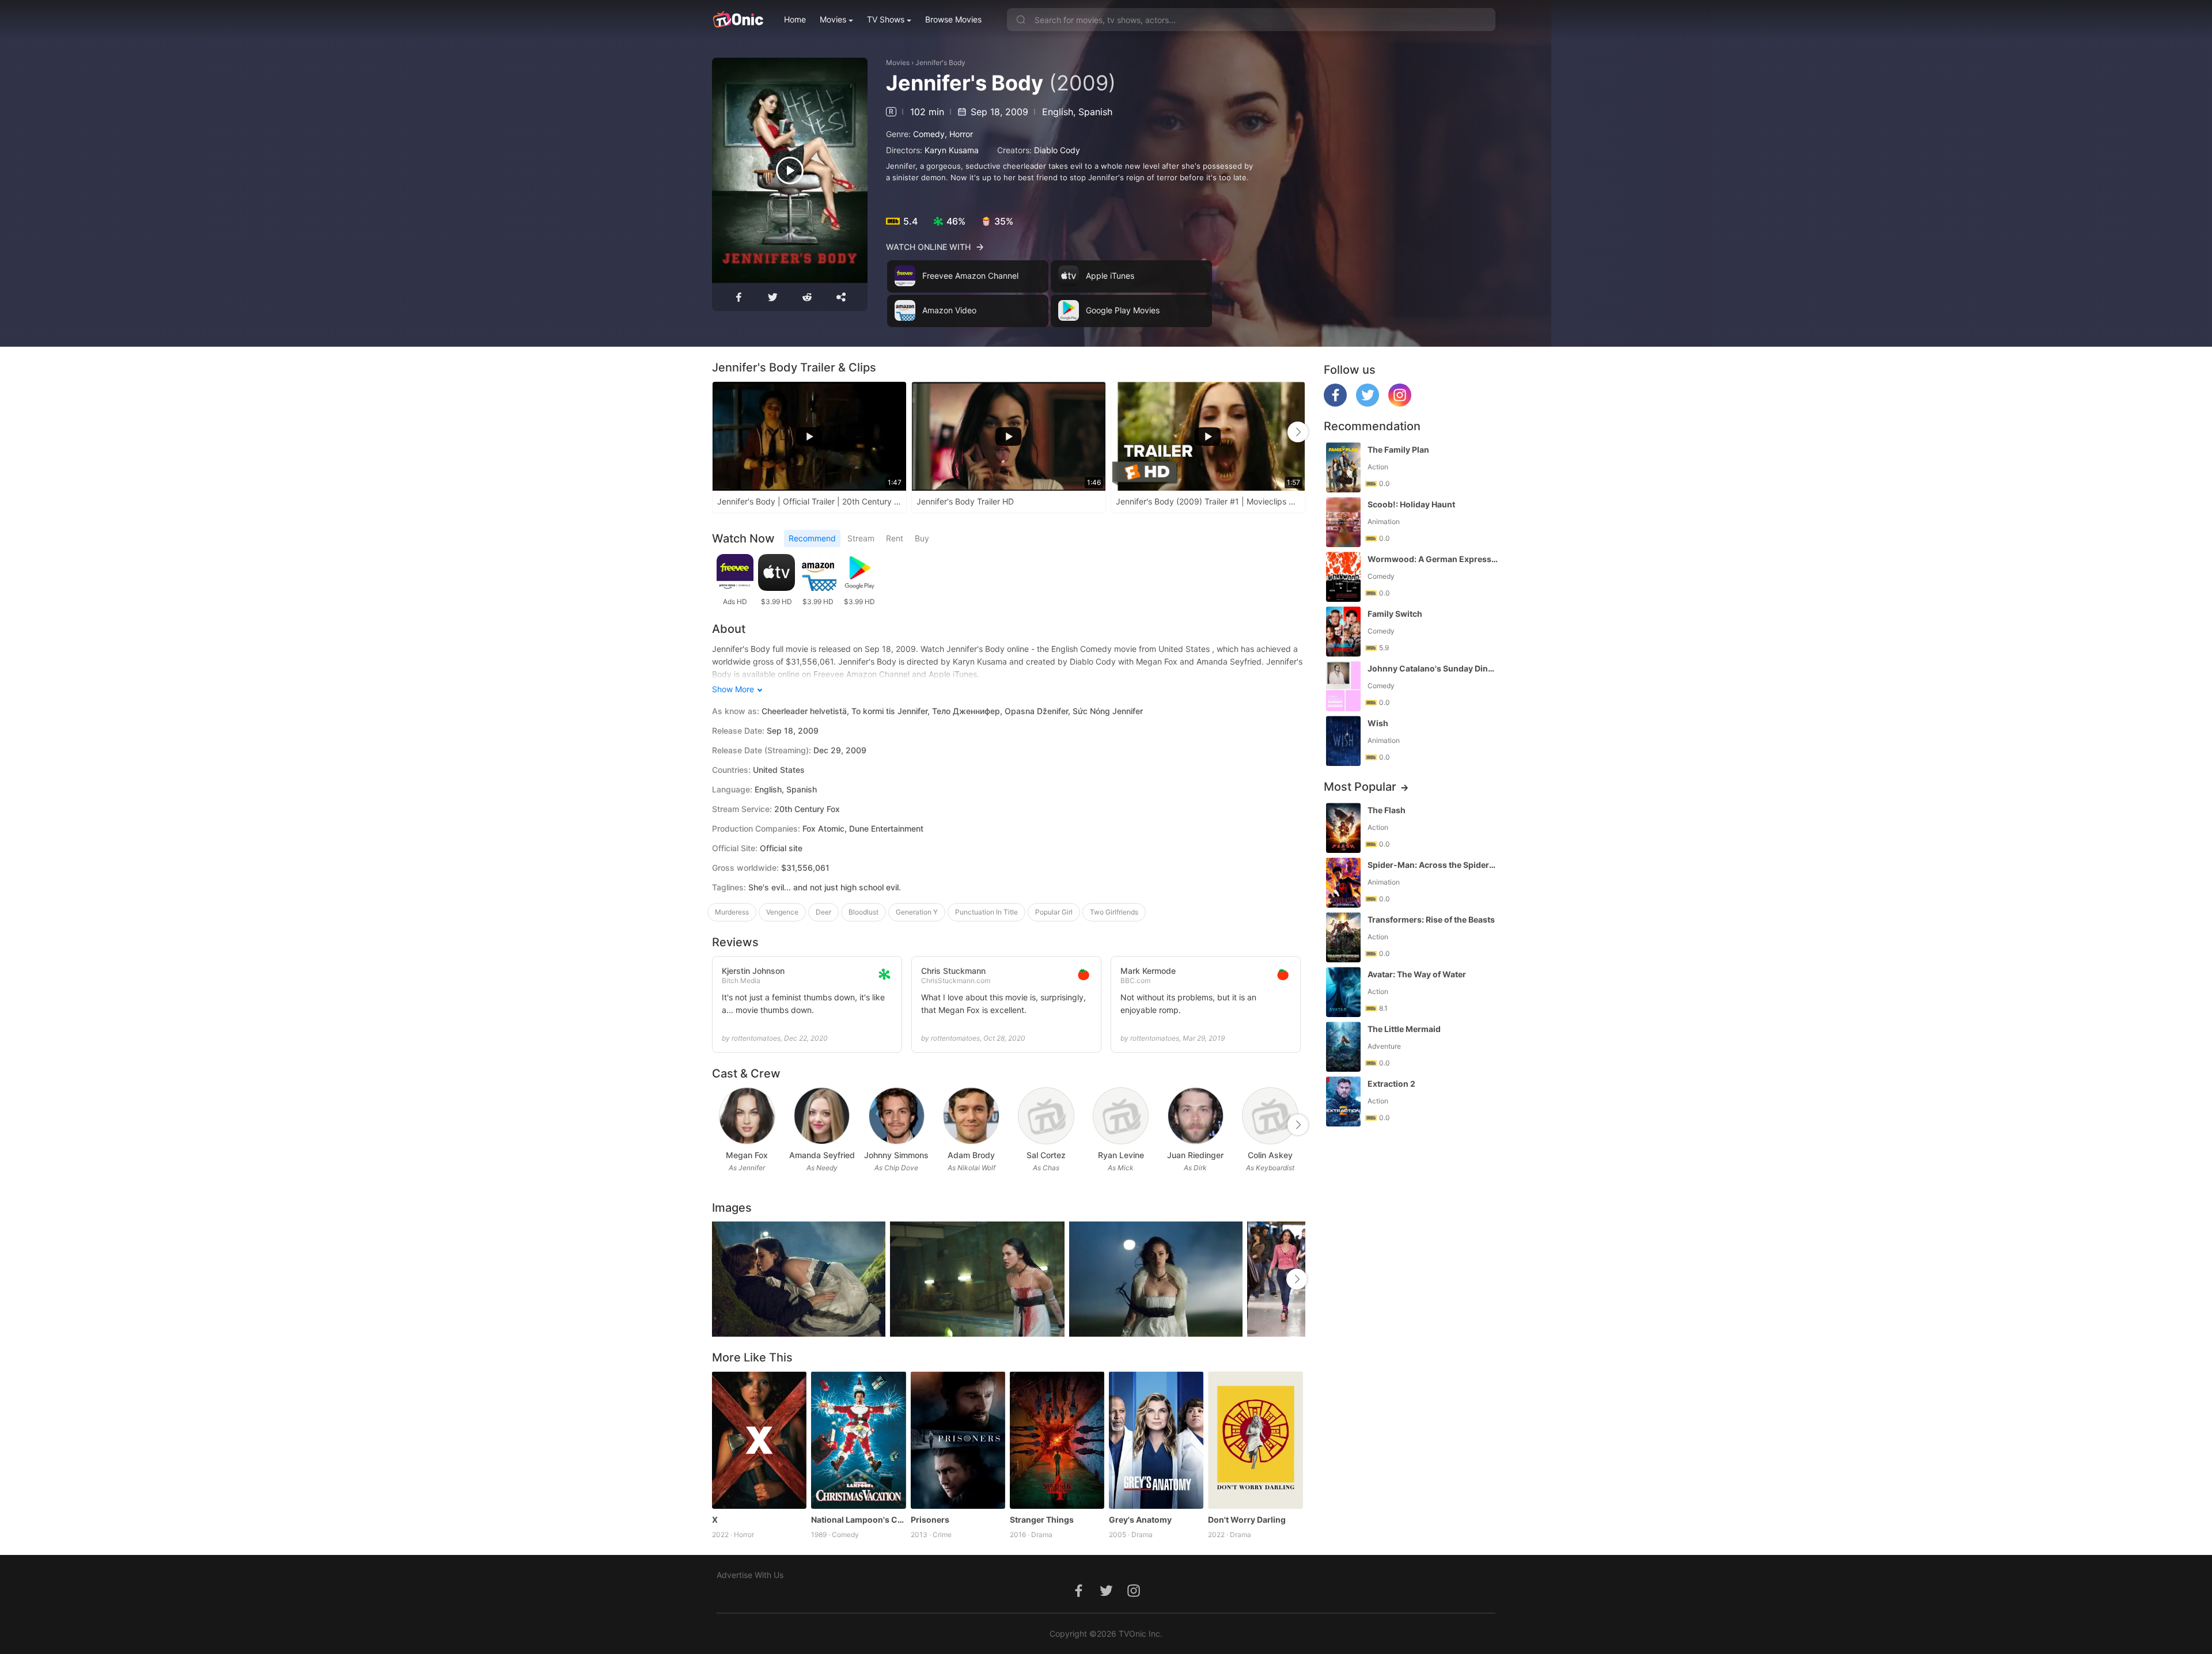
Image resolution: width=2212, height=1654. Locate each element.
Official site (781, 848)
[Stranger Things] (1057, 1440)
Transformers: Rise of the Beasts (1431, 919)
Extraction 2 (1391, 1084)
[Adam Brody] (971, 1116)
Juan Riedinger (1195, 1155)
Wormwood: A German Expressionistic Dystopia (1433, 559)
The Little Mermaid (1404, 1029)
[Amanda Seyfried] (822, 1116)
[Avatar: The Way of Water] (1343, 992)
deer (823, 912)
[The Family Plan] (1343, 467)
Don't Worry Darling (1247, 1520)
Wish (1378, 723)
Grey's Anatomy (1140, 1520)
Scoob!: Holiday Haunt (1411, 504)
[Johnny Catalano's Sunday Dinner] (1343, 686)
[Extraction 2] (1343, 1101)
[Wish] (1343, 741)
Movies (833, 19)
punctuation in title (986, 912)
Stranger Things (1042, 1520)
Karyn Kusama (952, 150)
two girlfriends (1114, 912)
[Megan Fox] (747, 1116)
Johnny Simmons (896, 1155)
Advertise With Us (750, 1575)
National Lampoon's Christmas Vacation (858, 1520)
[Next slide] (1298, 432)
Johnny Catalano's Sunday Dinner (1433, 668)
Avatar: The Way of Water (1417, 974)
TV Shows (886, 19)
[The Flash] (1343, 828)
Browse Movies (953, 19)
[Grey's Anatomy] (1156, 1440)
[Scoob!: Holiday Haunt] (1343, 522)
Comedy (929, 134)
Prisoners (930, 1520)
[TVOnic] (738, 20)
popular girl (1054, 912)
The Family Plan (1398, 449)
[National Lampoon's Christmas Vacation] (858, 1440)
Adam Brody (971, 1155)
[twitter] (1368, 403)
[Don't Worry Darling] (1255, 1440)
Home (795, 19)
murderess (732, 912)
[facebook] (1335, 403)
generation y (917, 912)
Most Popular (1360, 787)
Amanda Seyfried (822, 1155)
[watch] (790, 170)
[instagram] (1400, 403)
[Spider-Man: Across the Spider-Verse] (1343, 883)
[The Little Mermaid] (1343, 1047)
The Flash (1387, 810)
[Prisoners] (958, 1440)
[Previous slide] (719, 432)
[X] (759, 1440)
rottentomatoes (756, 1038)
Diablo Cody (1057, 150)
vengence (782, 912)
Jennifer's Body (940, 62)
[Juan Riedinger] (1196, 1116)
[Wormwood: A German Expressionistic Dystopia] (1343, 577)
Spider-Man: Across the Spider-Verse (1433, 865)
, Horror (959, 134)
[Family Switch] (1343, 631)
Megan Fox (747, 1155)
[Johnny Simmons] (897, 1116)
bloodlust (863, 912)
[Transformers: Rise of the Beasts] (1343, 937)
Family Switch (1395, 614)
